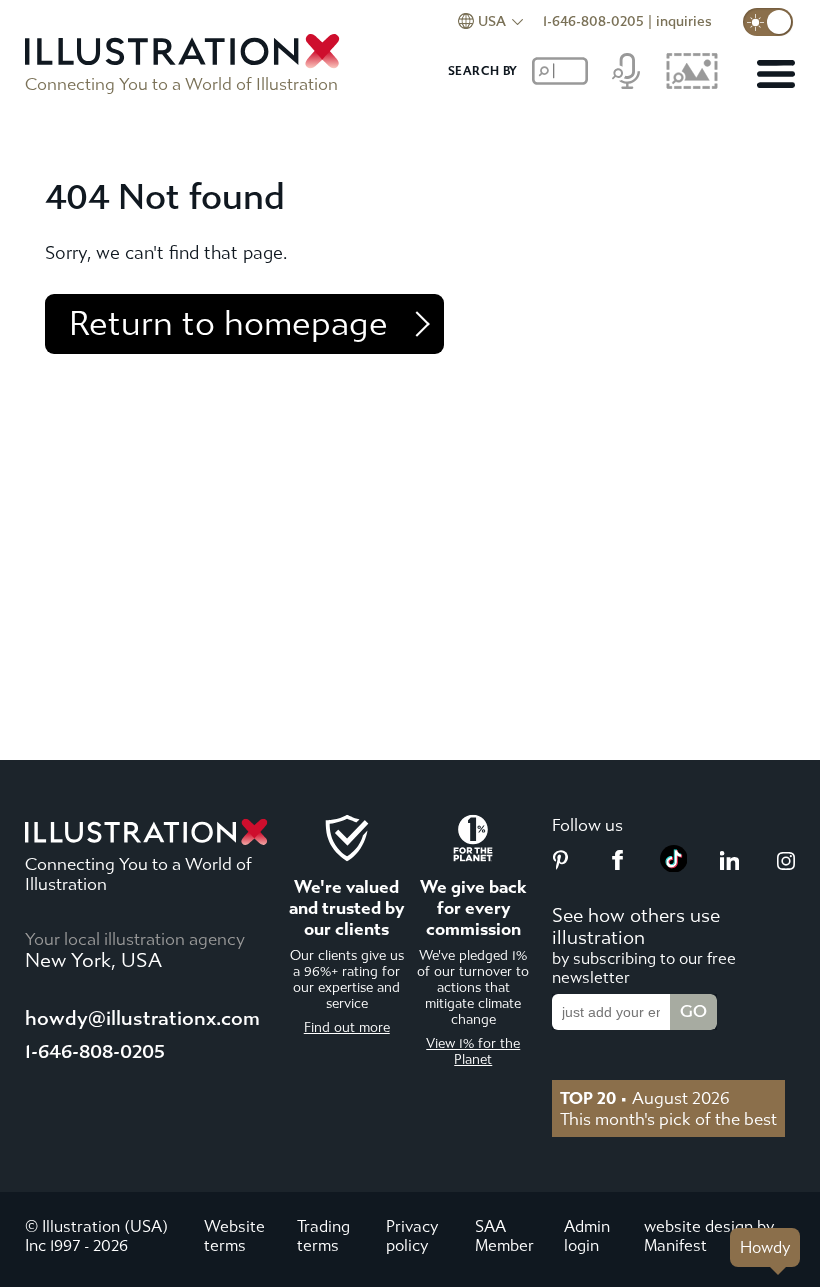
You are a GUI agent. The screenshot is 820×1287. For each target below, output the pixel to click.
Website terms (234, 1236)
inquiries (684, 21)
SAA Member (504, 1236)
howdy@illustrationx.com (142, 1018)
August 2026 (645, 1098)
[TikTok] (674, 866)
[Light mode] (768, 22)
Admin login (587, 1236)
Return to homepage (228, 324)
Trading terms (323, 1236)
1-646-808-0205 (593, 21)
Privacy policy (412, 1236)
